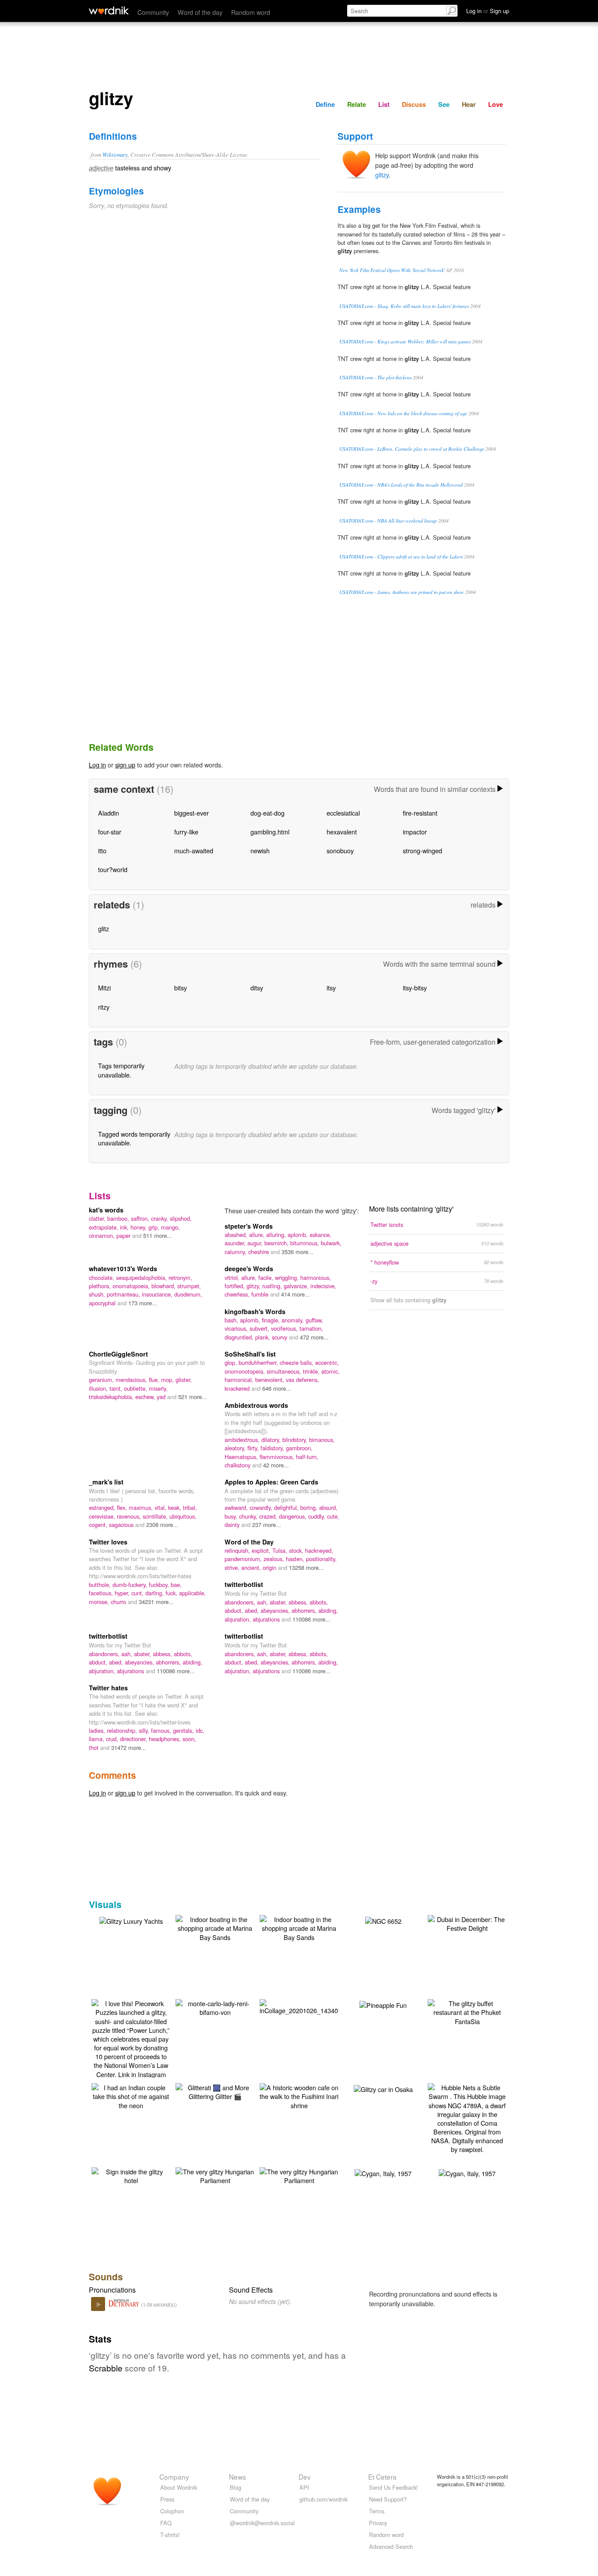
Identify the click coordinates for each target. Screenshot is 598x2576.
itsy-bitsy (415, 988)
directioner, (134, 1739)
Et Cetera (382, 2477)
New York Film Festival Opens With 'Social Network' (392, 270)
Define (325, 104)
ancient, (252, 1567)
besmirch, (277, 1243)
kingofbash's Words (255, 1311)
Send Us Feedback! (394, 2487)
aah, (263, 1602)
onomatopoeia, (132, 1286)
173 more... (143, 1303)
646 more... (277, 1388)
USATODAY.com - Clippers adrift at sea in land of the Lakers (401, 557)
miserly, (158, 1388)
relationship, (123, 1730)
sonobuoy (340, 850)
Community (153, 12)
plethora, (101, 1286)
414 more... (295, 1294)
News (237, 2477)
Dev (305, 2477)
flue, (155, 1380)
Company (174, 2477)
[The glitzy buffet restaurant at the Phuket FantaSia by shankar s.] (467, 2011)
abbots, (319, 1602)
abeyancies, (276, 1610)
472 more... (314, 1337)
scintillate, (156, 1516)
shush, (98, 1294)
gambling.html (270, 832)
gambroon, (299, 1448)
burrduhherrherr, (259, 1362)
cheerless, (238, 1294)
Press (167, 2499)
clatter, (98, 1218)
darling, (155, 1593)
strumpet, (189, 1286)
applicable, (192, 1593)
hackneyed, (319, 1550)
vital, (161, 1507)
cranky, (160, 1218)
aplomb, (299, 1235)
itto (102, 850)
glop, (232, 1362)
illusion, (99, 1388)
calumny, (236, 1252)
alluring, (277, 1235)
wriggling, (288, 1277)
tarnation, (311, 1328)
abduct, (235, 1610)
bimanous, (322, 1440)
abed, (253, 1610)
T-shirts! (170, 2535)
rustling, (273, 1286)
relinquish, (238, 1550)
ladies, (98, 1730)
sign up (125, 765)
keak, (176, 1507)
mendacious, (132, 1380)
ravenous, (130, 1516)
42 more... (276, 1465)
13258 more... (306, 1567)
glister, (184, 1380)
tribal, (190, 1507)
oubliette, (136, 1388)
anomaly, (294, 1320)
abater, (279, 1602)
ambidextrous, (243, 1440)
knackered (238, 1388)
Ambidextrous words (256, 1405)
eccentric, (327, 1362)
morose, (100, 1602)
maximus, (142, 1507)
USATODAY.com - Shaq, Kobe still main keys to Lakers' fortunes (404, 306)
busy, (232, 1516)
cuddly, (318, 1516)
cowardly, (262, 1507)
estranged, (103, 1507)
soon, (189, 1739)
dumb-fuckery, (131, 1585)
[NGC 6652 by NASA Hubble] (383, 1920)
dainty (233, 1525)
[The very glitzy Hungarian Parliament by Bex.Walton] (215, 2175)
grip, (155, 1227)
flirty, (254, 1448)
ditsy (257, 988)
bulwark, (331, 1243)
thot (95, 1747)
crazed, (269, 1516)
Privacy (378, 2523)
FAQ (166, 2523)
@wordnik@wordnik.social (262, 2523)
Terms (377, 2511)
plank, (264, 1337)
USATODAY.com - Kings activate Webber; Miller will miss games (405, 341)
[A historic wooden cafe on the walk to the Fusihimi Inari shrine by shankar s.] (299, 2095)
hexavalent (342, 832)
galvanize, (297, 1286)
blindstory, (296, 1440)
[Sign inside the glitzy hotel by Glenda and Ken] (131, 2175)
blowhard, (164, 1286)
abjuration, (239, 1619)
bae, (176, 1585)
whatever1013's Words (123, 1269)
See (444, 104)
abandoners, (241, 1602)
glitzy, (254, 1286)
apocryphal (103, 1303)
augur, (256, 1243)
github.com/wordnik (324, 2499)
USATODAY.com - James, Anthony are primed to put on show (402, 592)
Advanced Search (391, 2546)
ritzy (104, 1007)
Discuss (414, 104)
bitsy (181, 988)
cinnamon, (103, 1235)
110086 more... (311, 1619)
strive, (233, 1567)
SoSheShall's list (250, 1354)
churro (119, 1602)
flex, (123, 1507)
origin (270, 1567)
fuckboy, (160, 1585)
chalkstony (238, 1465)
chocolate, (102, 1277)
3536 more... (297, 1252)
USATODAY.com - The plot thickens (375, 377)
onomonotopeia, (246, 1371)
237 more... (267, 1525)
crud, (113, 1739)
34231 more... (156, 1602)
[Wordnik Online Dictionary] (109, 11)
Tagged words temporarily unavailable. (134, 1138)
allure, (258, 1235)
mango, (171, 1227)
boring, (310, 1507)
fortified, (236, 1286)
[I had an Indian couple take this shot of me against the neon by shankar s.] (131, 2095)
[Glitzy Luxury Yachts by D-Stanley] (131, 1920)
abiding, (328, 1610)
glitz (104, 928)
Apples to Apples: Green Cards (271, 1482)
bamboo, (119, 1218)
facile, (267, 1277)
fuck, (172, 1593)
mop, (168, 1380)
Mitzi (104, 988)
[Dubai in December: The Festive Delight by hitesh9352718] (467, 1923)
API (304, 2487)
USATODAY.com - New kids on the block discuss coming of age (403, 413)
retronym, (180, 1277)
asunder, (236, 1243)
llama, (97, 1739)
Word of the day (200, 12)
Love (496, 104)
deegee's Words (249, 1269)
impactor (415, 832)
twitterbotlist (244, 1584)
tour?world (113, 869)
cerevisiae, (103, 1516)
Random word (251, 12)
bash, (232, 1320)
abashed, (237, 1235)
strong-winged (422, 850)
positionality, (321, 1559)
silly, (145, 1730)
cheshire (259, 1252)
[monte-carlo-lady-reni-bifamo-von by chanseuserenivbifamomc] (215, 2007)
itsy (331, 988)
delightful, (287, 1507)
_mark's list (106, 1482)
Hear (469, 104)
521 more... (193, 1397)
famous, (162, 1730)
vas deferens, (303, 1380)
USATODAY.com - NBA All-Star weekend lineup (388, 521)
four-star (110, 832)
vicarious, (237, 1328)
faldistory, (273, 1448)
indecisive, (323, 1286)
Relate (357, 104)
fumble (261, 1294)
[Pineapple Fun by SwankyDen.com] (383, 2004)
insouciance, (158, 1294)
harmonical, (240, 1380)
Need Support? (388, 2499)
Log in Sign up (488, 11)
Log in (97, 765)
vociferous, (285, 1328)
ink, (125, 1227)
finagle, (272, 1320)
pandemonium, (244, 1559)
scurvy (280, 1337)
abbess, (299, 1602)
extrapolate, (104, 1227)
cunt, (138, 1593)
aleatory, (236, 1448)
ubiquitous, (183, 1516)
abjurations (267, 1619)
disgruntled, (240, 1337)
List (384, 104)
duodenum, (188, 1294)
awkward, (237, 1507)
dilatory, (272, 1440)
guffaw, (314, 1320)
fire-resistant (420, 813)
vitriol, (233, 1277)
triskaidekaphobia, (112, 1397)
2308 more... (162, 1525)
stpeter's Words (249, 1226)
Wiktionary (115, 154)
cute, (333, 1516)
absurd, (328, 1507)
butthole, (101, 1585)
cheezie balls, (297, 1362)
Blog (236, 2487)
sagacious (122, 1525)
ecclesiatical (343, 813)
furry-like (186, 832)
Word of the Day (249, 1542)
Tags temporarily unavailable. (121, 1070)
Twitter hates (108, 1688)
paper (124, 1235)
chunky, (249, 1516)
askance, (320, 1235)
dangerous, (294, 1516)
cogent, (99, 1525)
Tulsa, (281, 1550)
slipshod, (181, 1218)
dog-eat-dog (267, 813)
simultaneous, (285, 1371)
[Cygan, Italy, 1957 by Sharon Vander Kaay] (383, 2172)
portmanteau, (124, 1294)
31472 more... (129, 1747)
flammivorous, (278, 1457)
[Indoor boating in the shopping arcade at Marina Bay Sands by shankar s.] (215, 1927)
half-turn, (307, 1457)
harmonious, (316, 1277)
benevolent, (271, 1380)
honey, (139, 1227)
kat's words (106, 1210)
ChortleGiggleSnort (118, 1354)
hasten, (296, 1559)
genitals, (184, 1730)
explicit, (262, 1550)
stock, (297, 1550)
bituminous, (306, 1243)
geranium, (102, 1380)
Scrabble (106, 2368)
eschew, (146, 1397)
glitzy (382, 175)
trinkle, (312, 1371)
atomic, (331, 1371)
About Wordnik (179, 2487)
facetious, (102, 1593)
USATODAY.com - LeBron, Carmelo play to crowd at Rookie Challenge (412, 449)
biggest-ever (192, 813)
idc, (200, 1730)
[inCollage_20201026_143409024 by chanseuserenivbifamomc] (306, 2006)
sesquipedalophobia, (142, 1277)
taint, (117, 1388)
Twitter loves (108, 1542)
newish (260, 850)
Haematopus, (242, 1457)
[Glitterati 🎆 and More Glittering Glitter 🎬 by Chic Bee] (215, 2091)
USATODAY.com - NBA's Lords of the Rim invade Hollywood (401, 485)
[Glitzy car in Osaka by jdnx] (383, 2088)
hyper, (123, 1593)
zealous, (275, 1559)
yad (162, 1397)
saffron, (141, 1218)
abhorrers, (305, 1610)
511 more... (158, 1235)
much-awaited (194, 850)
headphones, (166, 1739)
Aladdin (109, 813)
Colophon (172, 2511)
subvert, (260, 1328)
